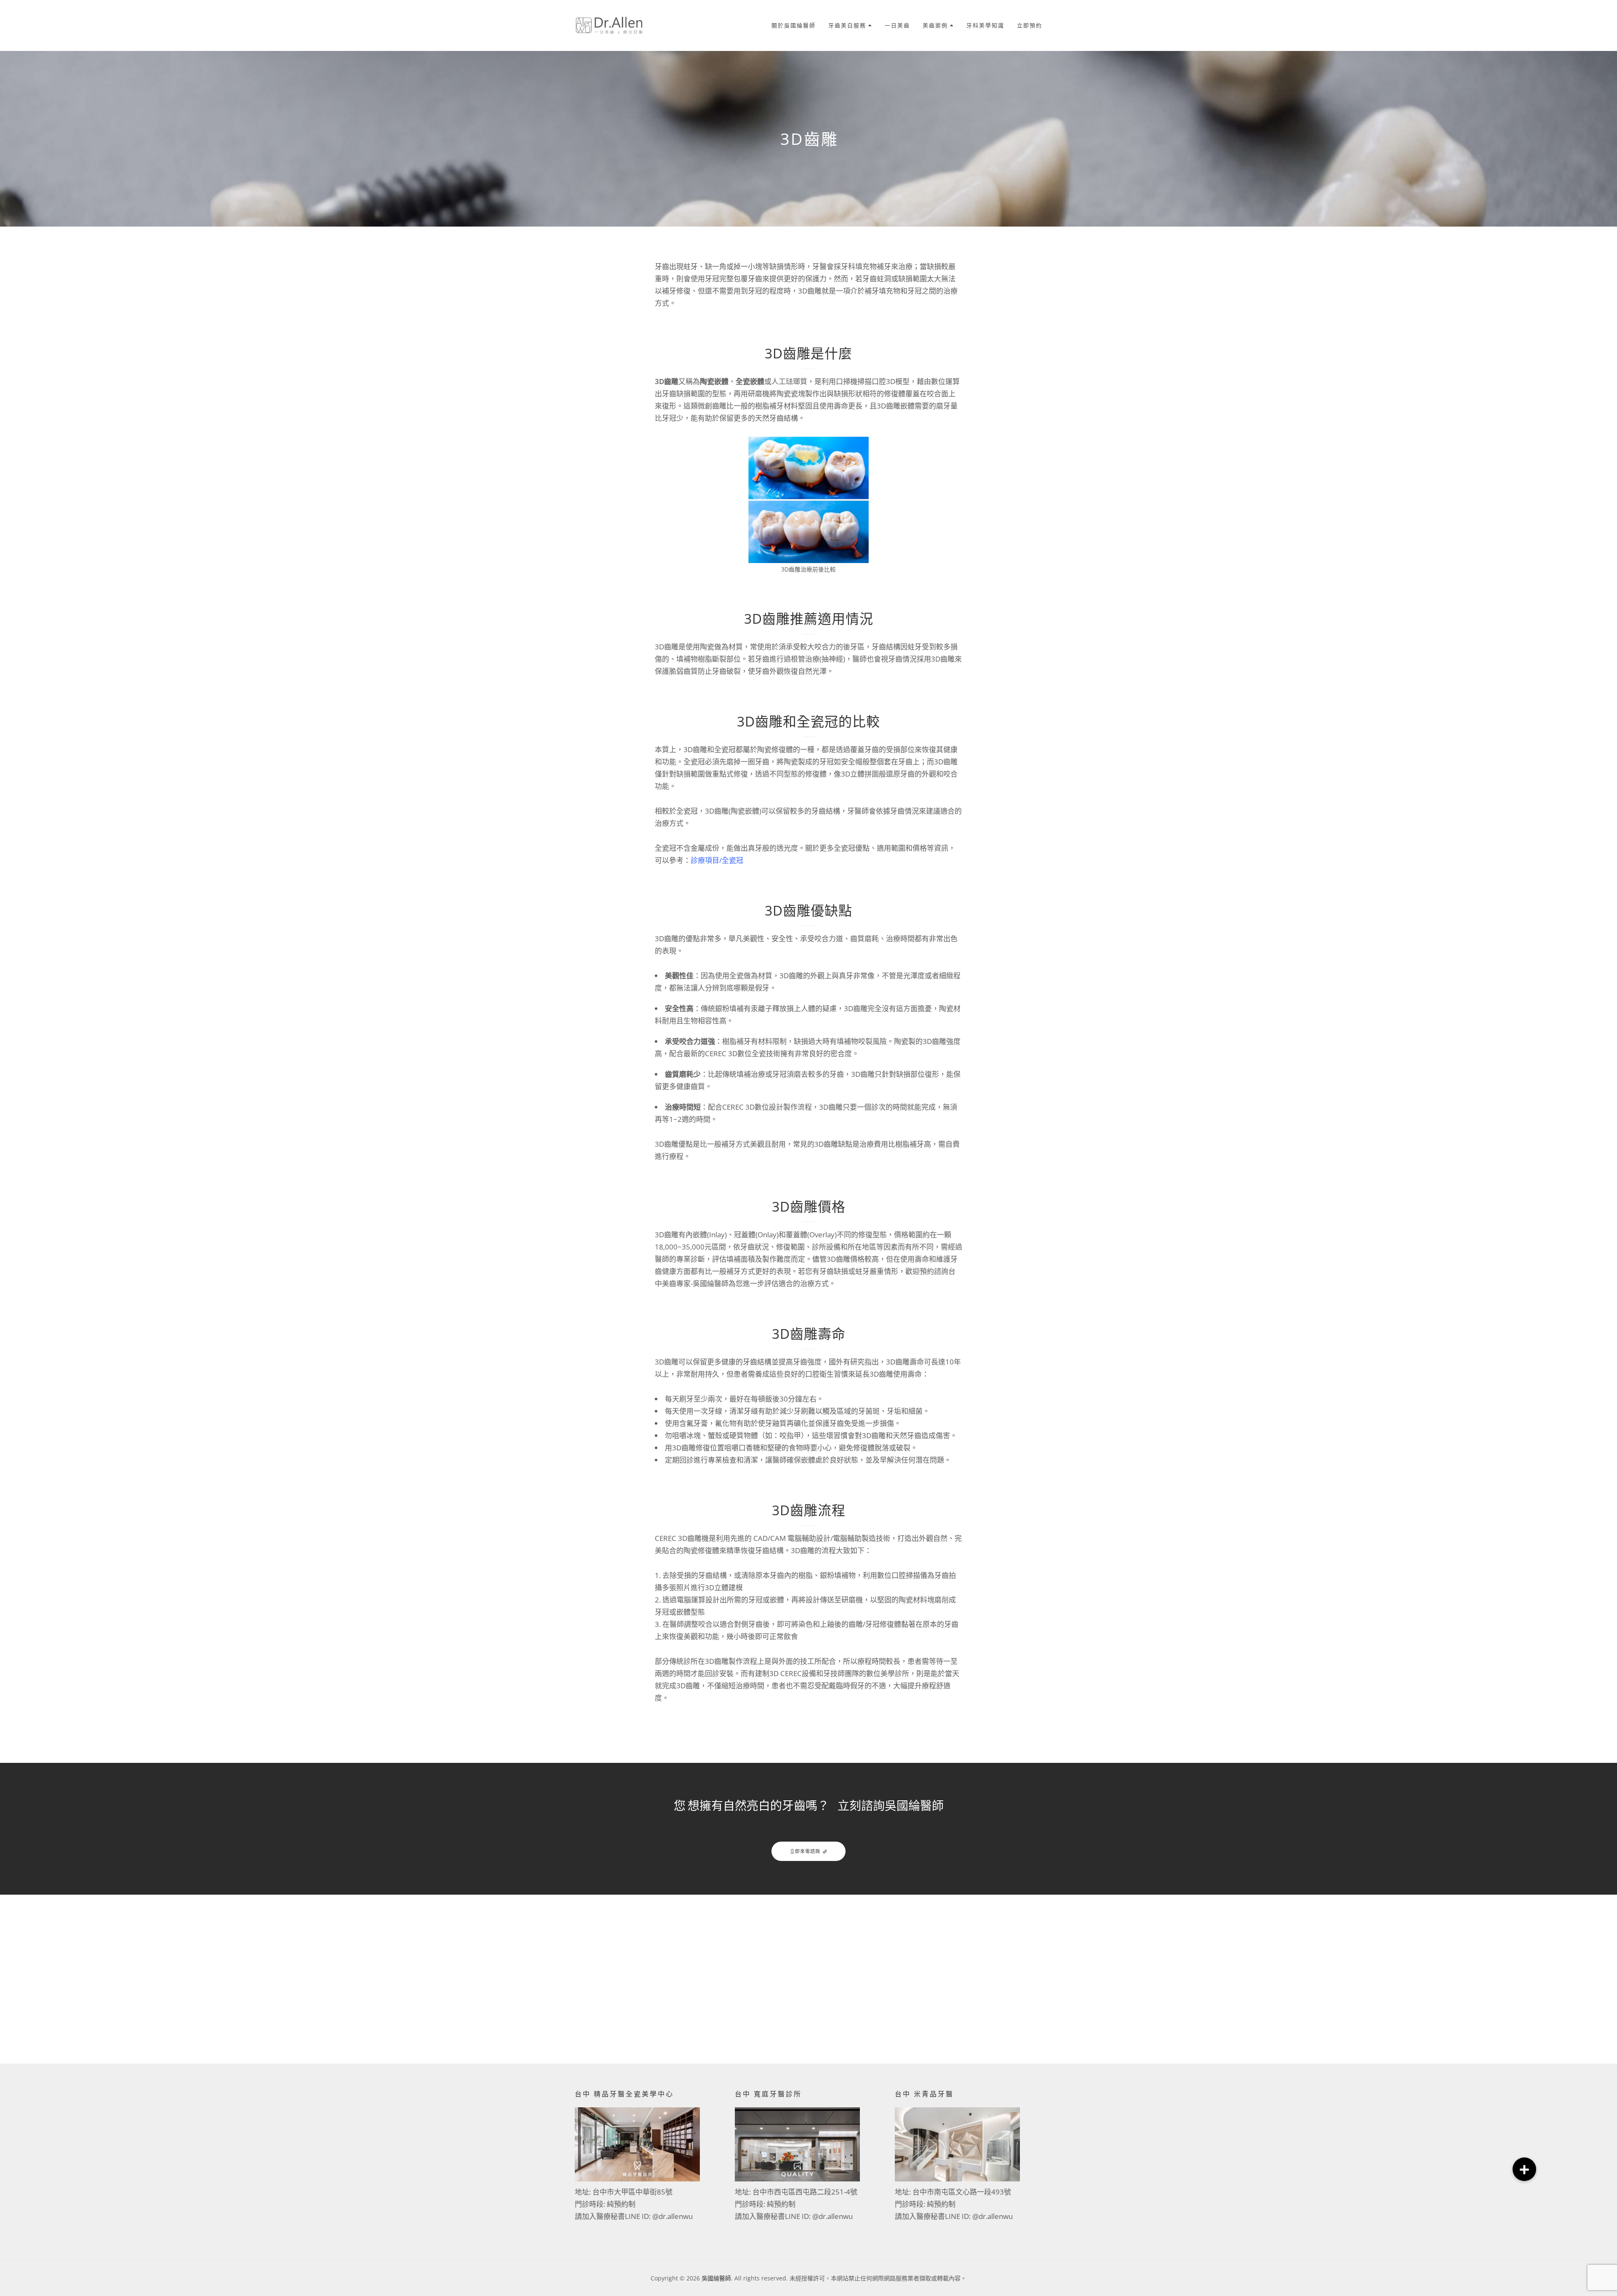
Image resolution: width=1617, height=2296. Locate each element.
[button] (1524, 2169)
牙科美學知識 (985, 25)
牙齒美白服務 (847, 25)
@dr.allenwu (672, 2216)
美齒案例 (935, 25)
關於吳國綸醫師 (794, 25)
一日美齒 (897, 25)
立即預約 (1030, 25)
